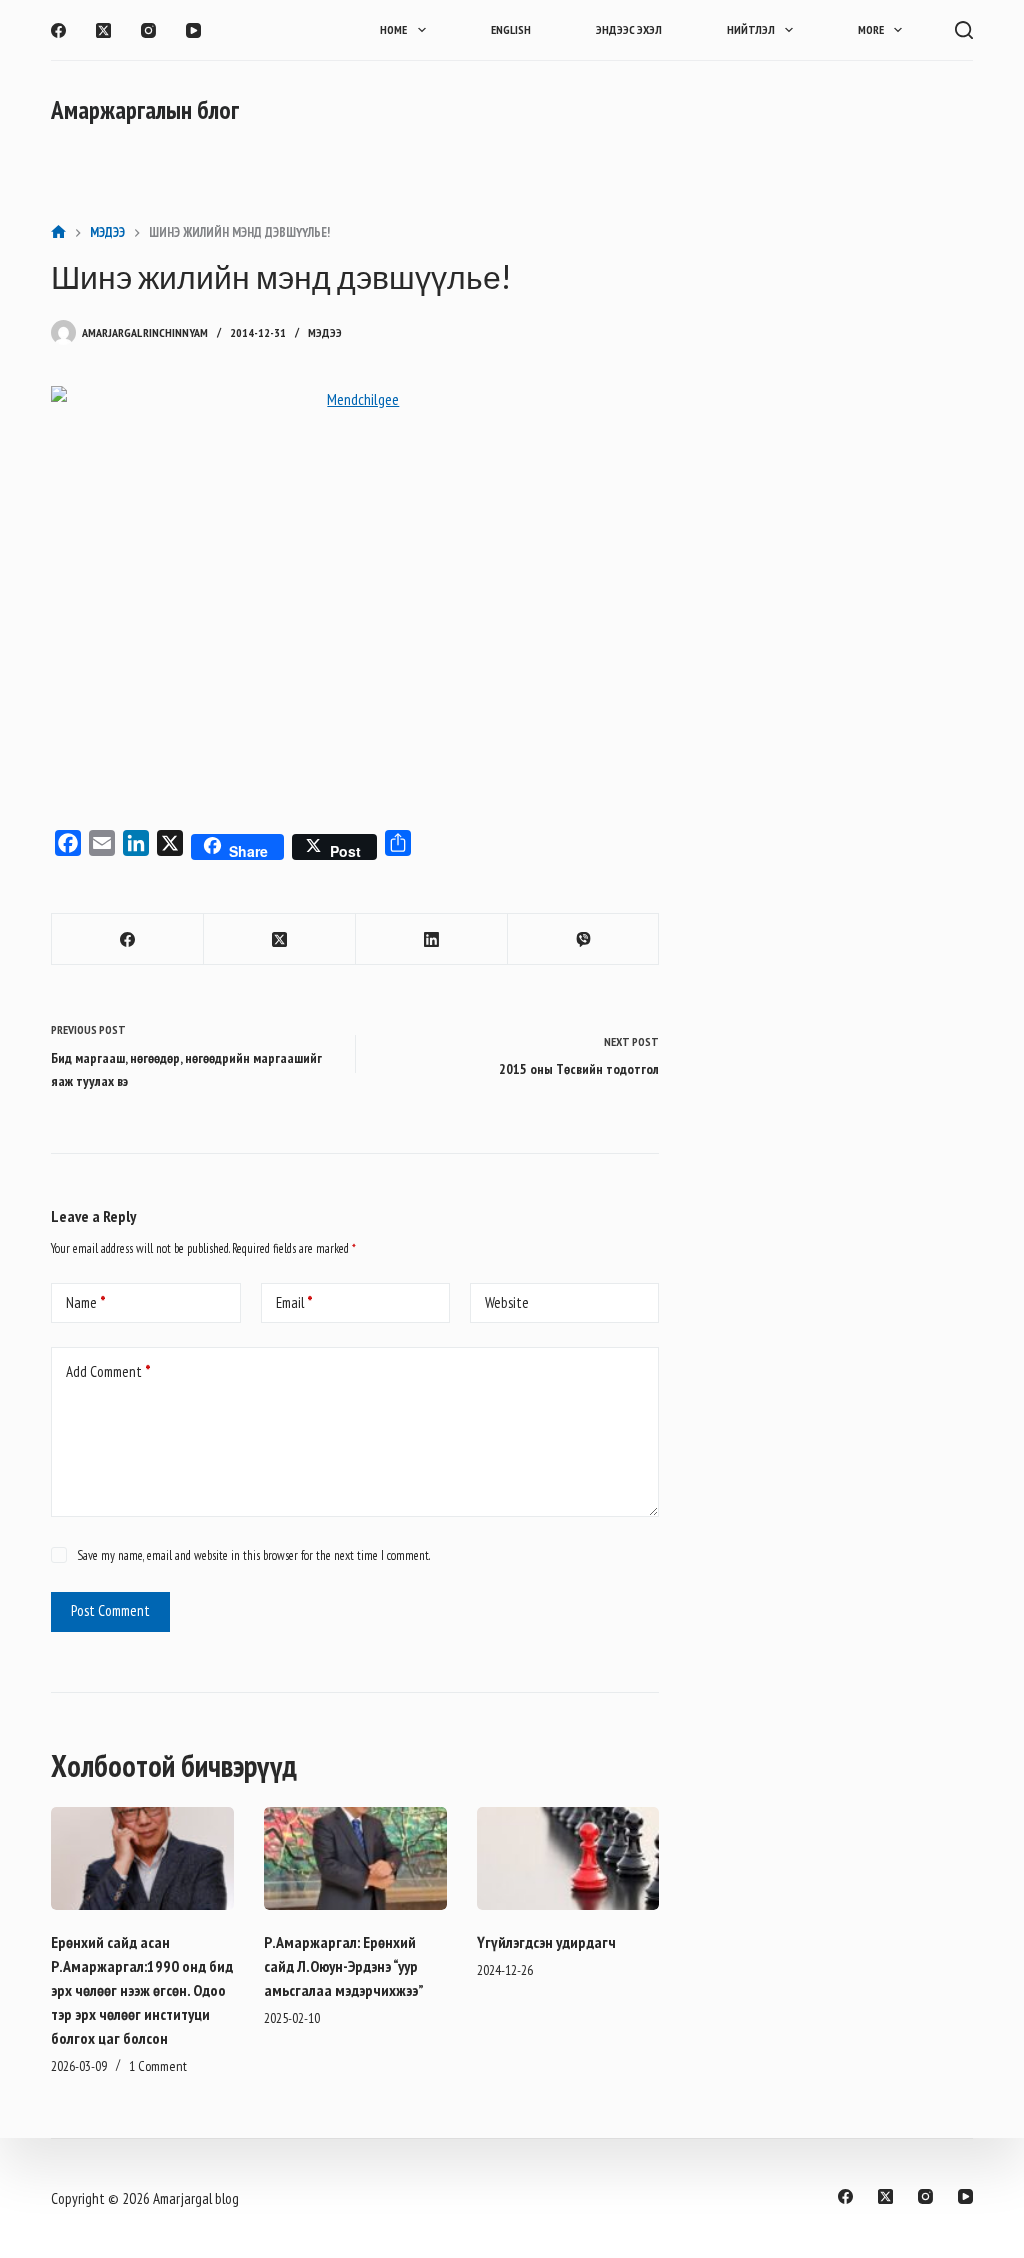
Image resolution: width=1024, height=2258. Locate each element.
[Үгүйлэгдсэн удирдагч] (568, 1858)
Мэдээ (325, 332)
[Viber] (584, 939)
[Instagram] (148, 30)
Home (393, 29)
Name (86, 1302)
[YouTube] (193, 30)
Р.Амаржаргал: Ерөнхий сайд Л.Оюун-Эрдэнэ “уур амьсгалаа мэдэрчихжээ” (343, 1966)
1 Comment (158, 2066)
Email (294, 1302)
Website (507, 1302)
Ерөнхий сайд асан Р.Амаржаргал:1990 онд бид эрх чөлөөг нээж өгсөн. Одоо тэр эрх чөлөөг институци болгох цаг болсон (142, 1990)
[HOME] (58, 232)
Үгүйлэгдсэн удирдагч (546, 1942)
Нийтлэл (751, 29)
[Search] (964, 30)
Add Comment (108, 1371)
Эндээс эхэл (629, 29)
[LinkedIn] (432, 939)
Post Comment (110, 1610)
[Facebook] (58, 30)
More (871, 29)
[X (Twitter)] (103, 30)
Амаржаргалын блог (145, 110)
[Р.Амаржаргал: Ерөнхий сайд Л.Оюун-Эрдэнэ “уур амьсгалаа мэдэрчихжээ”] (355, 1858)
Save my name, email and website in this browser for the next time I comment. (253, 1555)
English (511, 29)
